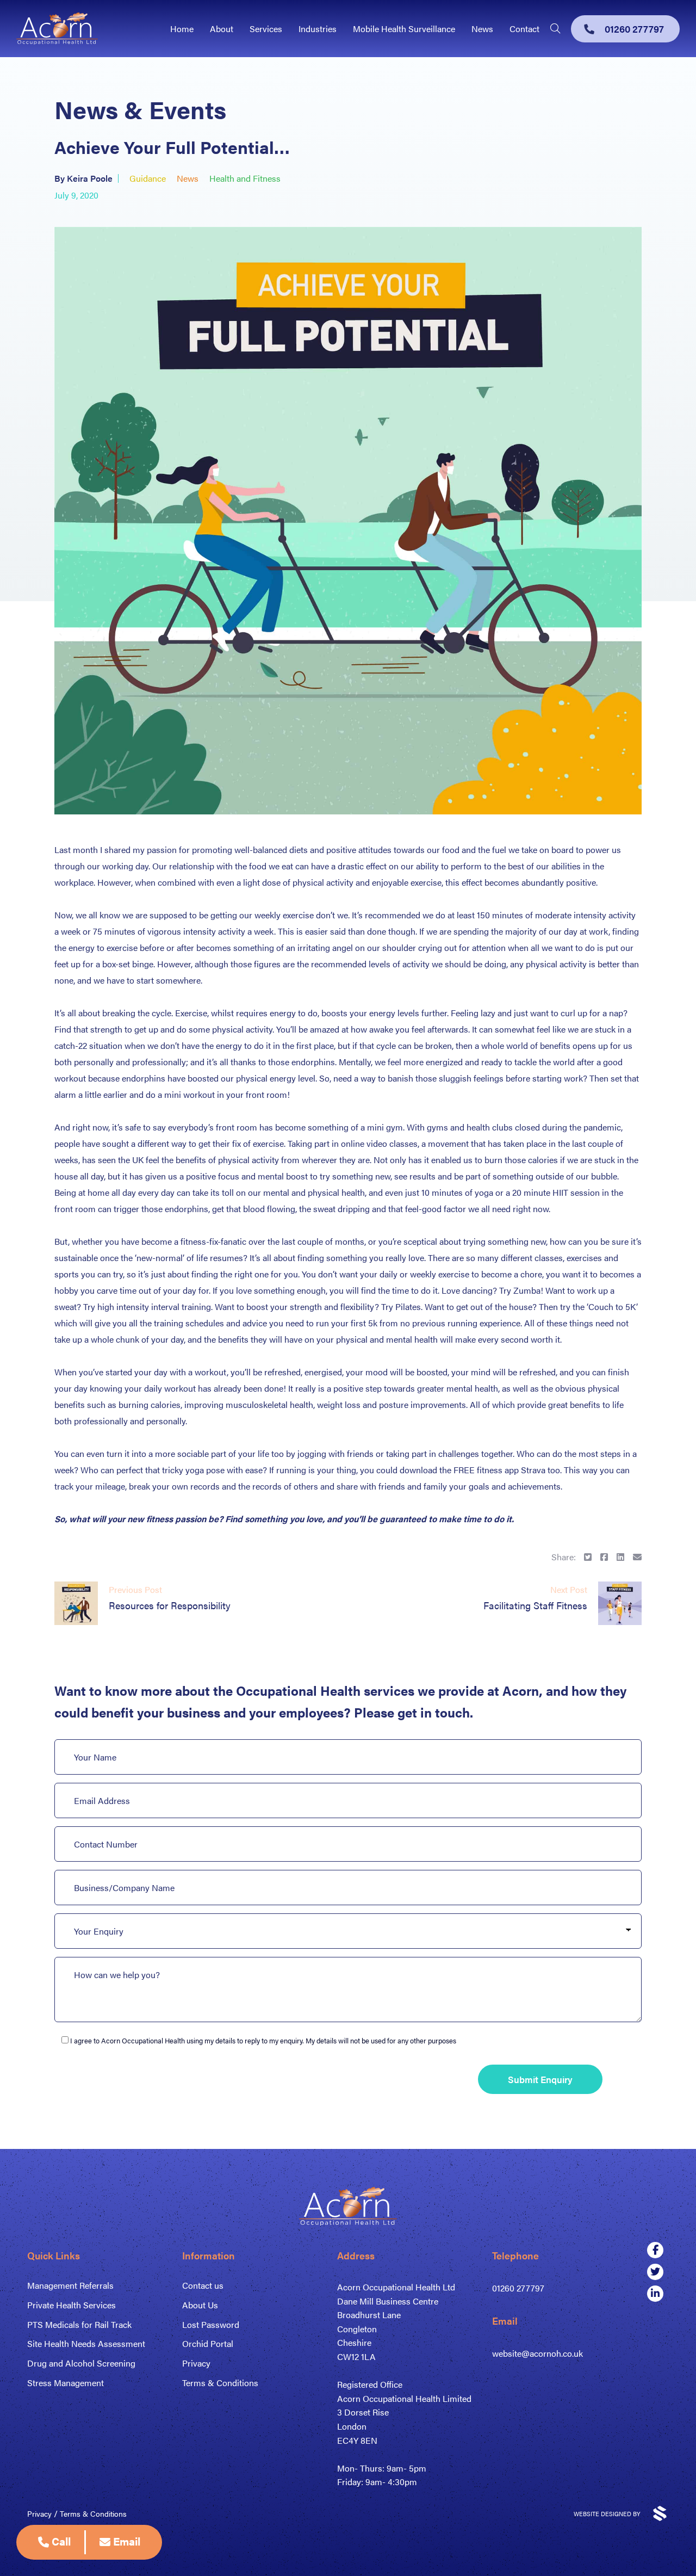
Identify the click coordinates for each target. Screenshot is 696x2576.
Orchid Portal (208, 2343)
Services (266, 29)
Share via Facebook (604, 1557)
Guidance (148, 178)
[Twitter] (655, 2272)
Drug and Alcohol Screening (81, 2363)
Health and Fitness (245, 178)
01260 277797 (518, 2288)
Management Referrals (70, 2285)
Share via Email (637, 1557)
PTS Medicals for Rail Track (79, 2324)
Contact (524, 29)
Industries (318, 29)
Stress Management (66, 2383)
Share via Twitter (588, 1557)
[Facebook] (655, 2250)
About (222, 29)
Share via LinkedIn (620, 1557)
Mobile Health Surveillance (404, 29)
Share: (564, 1557)
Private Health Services (72, 2305)
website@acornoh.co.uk (537, 2353)
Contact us (203, 2285)
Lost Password (211, 2324)
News (482, 29)
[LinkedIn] (655, 2294)
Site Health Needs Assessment (86, 2343)
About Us (200, 2305)
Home (182, 29)
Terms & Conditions (220, 2383)
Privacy (196, 2363)
